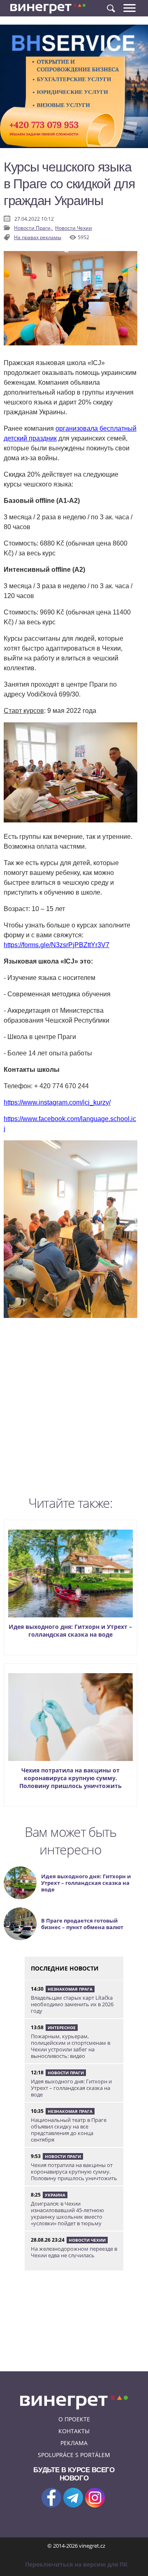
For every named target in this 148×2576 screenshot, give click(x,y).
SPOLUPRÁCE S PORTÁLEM (74, 2455)
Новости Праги (66, 2073)
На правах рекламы (38, 237)
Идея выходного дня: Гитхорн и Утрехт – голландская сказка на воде (70, 1631)
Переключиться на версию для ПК (76, 2564)
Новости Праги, (34, 228)
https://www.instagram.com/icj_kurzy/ (57, 1102)
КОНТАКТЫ (74, 2431)
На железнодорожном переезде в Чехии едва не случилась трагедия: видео (74, 2255)
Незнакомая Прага (70, 1989)
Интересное (62, 2028)
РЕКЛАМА (74, 2443)
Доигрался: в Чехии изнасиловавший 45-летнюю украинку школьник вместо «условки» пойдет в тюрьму (67, 2213)
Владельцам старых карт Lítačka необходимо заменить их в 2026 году (72, 2004)
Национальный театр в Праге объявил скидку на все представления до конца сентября (69, 2130)
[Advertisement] (74, 1410)
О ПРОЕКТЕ (74, 2419)
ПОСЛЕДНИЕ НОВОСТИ (65, 1968)
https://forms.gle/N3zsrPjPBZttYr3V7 (57, 945)
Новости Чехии (74, 228)
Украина (55, 2195)
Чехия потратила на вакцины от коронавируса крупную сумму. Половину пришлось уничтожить (71, 1778)
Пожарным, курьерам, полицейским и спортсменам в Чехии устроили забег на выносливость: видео (71, 2046)
